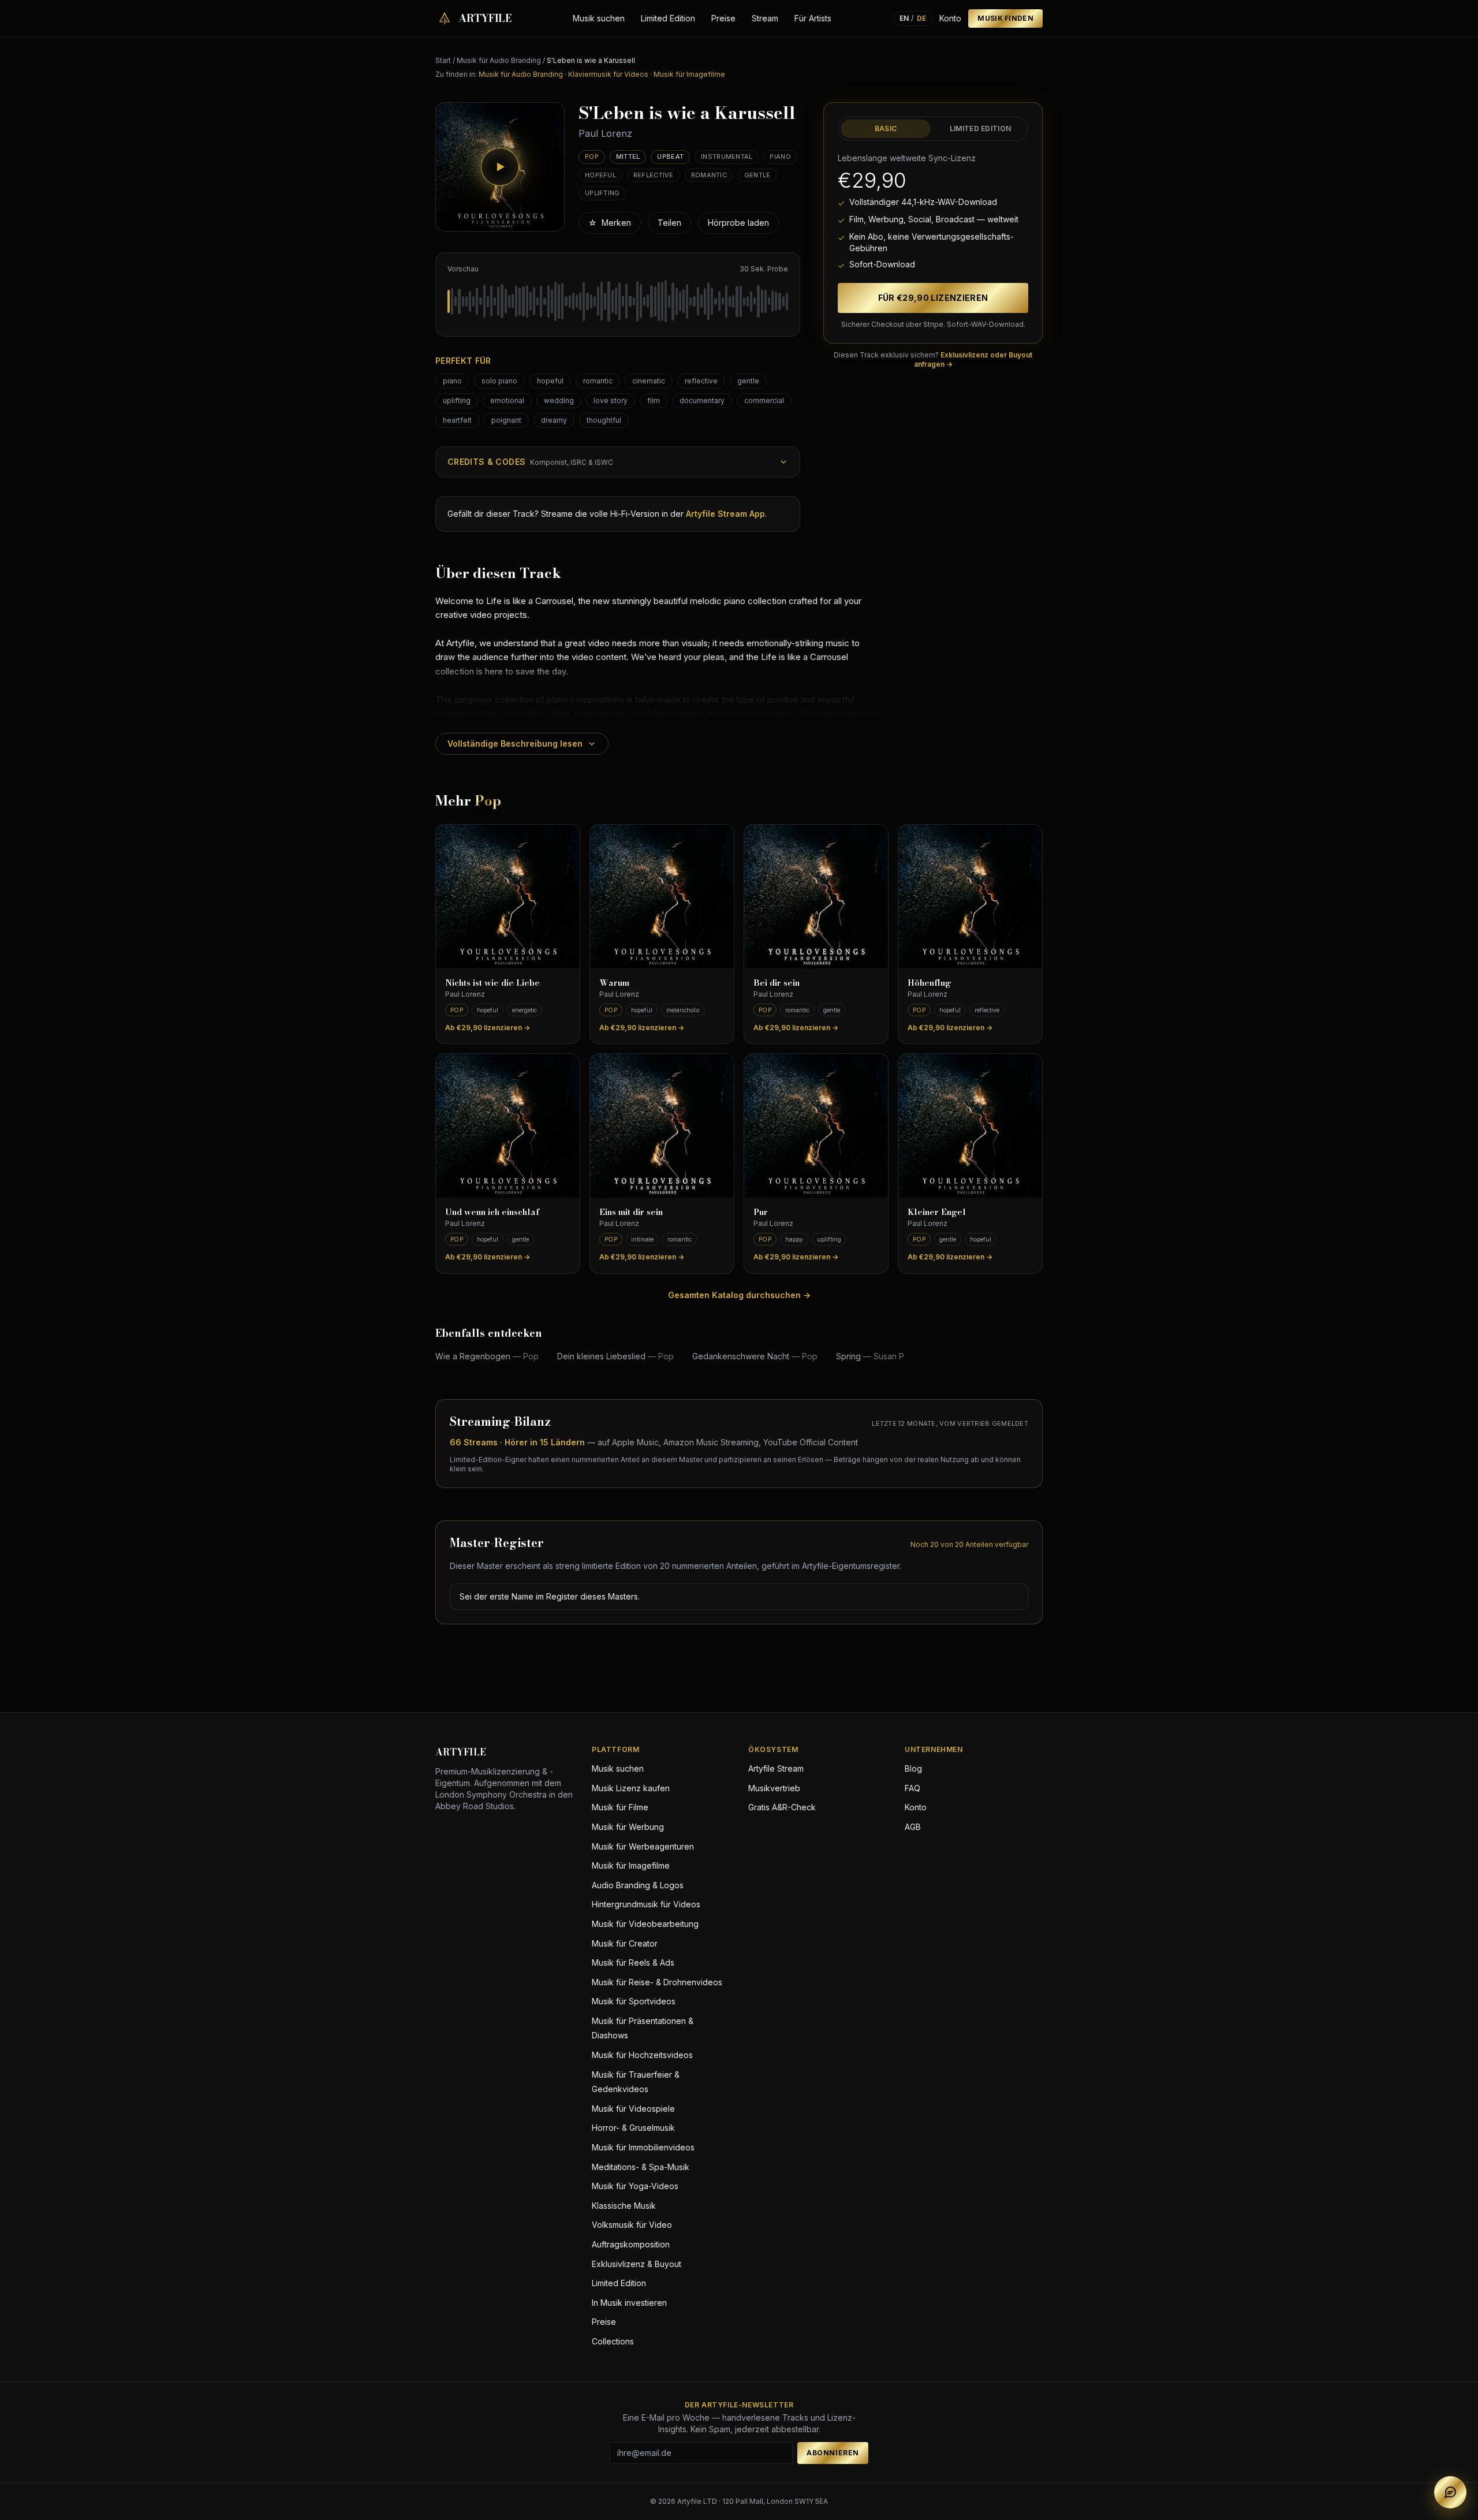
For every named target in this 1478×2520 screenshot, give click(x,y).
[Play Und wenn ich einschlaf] (508, 1126)
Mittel (628, 156)
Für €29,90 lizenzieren (933, 298)
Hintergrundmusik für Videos (646, 1904)
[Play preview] (500, 167)
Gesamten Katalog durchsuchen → (739, 1295)
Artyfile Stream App (725, 514)
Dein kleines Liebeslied (615, 1356)
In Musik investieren (629, 2303)
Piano (780, 156)
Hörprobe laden (738, 223)
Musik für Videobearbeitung (645, 1924)
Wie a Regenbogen (487, 1356)
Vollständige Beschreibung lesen (515, 743)
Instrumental (727, 156)
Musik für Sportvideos (634, 2001)
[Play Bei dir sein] (816, 896)
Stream (765, 18)
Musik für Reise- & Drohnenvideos (657, 1982)
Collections (613, 2341)
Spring (870, 1356)
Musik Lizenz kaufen (631, 1788)
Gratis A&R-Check (782, 1807)
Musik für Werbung (628, 1827)
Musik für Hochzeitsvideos (642, 2055)
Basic (886, 128)
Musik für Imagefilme (689, 74)
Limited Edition (668, 18)
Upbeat (670, 156)
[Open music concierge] (1450, 2492)
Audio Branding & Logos (638, 1885)
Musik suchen (599, 18)
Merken (610, 223)
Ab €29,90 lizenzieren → (488, 1028)
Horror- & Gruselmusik (633, 2128)
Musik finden (1005, 18)
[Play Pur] (816, 1126)
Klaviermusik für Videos (608, 74)
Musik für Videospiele (633, 2109)
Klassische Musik (624, 2206)
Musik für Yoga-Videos (635, 2186)
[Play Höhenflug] (970, 896)
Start (443, 60)
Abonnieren (833, 2453)
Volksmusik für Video (632, 2225)
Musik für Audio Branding (499, 60)
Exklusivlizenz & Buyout (637, 2264)
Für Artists (813, 18)
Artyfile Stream (776, 1768)
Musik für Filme (620, 1807)
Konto (950, 18)
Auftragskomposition (631, 2244)
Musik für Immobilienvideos (643, 2147)
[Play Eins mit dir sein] (662, 1126)
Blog (913, 1768)
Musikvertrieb (774, 1788)
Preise (723, 18)
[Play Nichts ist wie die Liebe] (508, 896)
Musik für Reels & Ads (633, 1962)
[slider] (618, 301)
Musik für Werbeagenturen (643, 1846)
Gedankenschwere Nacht (755, 1356)
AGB (913, 1827)
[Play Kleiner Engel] (970, 1126)
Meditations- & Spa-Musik (641, 2167)
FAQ (912, 1788)
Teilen (669, 223)
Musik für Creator (625, 1943)
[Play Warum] (662, 896)
